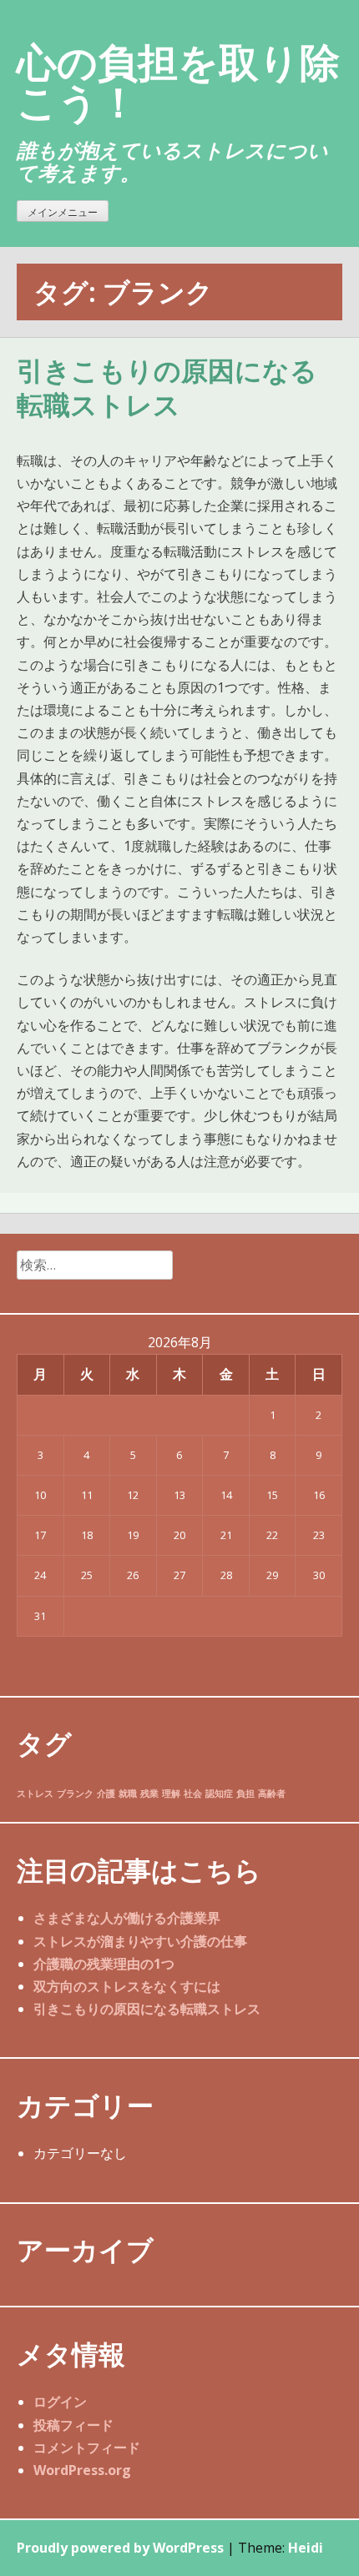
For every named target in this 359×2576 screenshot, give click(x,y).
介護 (106, 1794)
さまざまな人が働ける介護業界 (127, 1918)
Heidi (306, 2548)
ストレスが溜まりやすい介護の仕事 (140, 1941)
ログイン (60, 2402)
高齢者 (272, 1794)
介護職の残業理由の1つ (104, 1964)
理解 (171, 1794)
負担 (245, 1794)
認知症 (219, 1794)
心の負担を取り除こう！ (178, 81)
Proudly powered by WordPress (120, 2548)
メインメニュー (63, 212)
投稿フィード (73, 2425)
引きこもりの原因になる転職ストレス (167, 389)
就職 (128, 1794)
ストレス (35, 1794)
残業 (149, 1794)
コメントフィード (87, 2448)
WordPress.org (82, 2470)
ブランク (75, 1794)
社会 (193, 1794)
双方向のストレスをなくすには (127, 1986)
